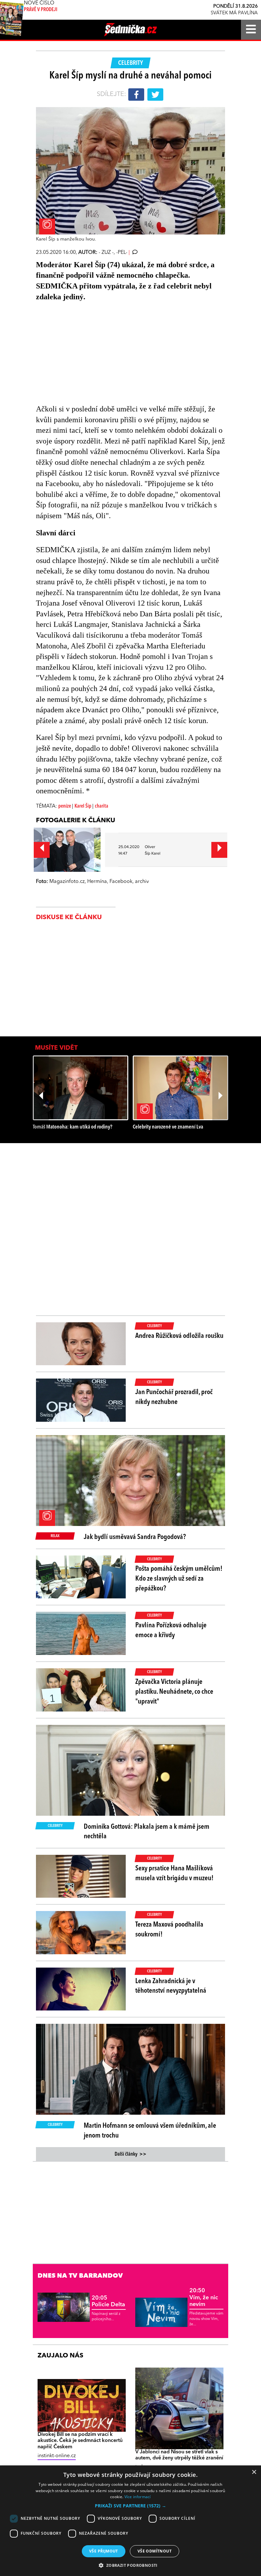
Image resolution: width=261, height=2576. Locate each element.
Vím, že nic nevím (204, 2298)
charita (102, 806)
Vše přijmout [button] (104, 2551)
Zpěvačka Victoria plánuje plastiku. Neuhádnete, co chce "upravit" (174, 1692)
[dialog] (130, 2521)
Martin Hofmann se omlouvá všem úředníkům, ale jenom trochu (150, 2131)
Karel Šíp (83, 806)
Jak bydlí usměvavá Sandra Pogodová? (135, 1537)
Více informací (138, 2497)
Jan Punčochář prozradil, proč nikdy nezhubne (174, 1397)
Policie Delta (108, 2301)
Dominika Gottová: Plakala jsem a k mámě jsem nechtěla (147, 1832)
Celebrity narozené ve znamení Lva (168, 1127)
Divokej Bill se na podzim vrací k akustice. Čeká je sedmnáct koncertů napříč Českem (80, 2441)
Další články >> (130, 2154)
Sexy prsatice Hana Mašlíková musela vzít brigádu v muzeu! (174, 1873)
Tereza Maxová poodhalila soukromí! (169, 1930)
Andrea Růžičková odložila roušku (179, 1336)
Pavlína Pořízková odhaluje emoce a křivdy (171, 1630)
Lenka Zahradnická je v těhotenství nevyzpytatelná (171, 1986)
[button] (130, 2506)
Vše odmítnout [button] (155, 2551)
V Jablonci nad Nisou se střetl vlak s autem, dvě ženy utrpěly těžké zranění (179, 2455)
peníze (65, 806)
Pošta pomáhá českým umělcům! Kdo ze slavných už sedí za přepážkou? (179, 1579)
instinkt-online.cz (57, 2456)
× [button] (254, 2472)
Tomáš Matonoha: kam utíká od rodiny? (73, 1127)
